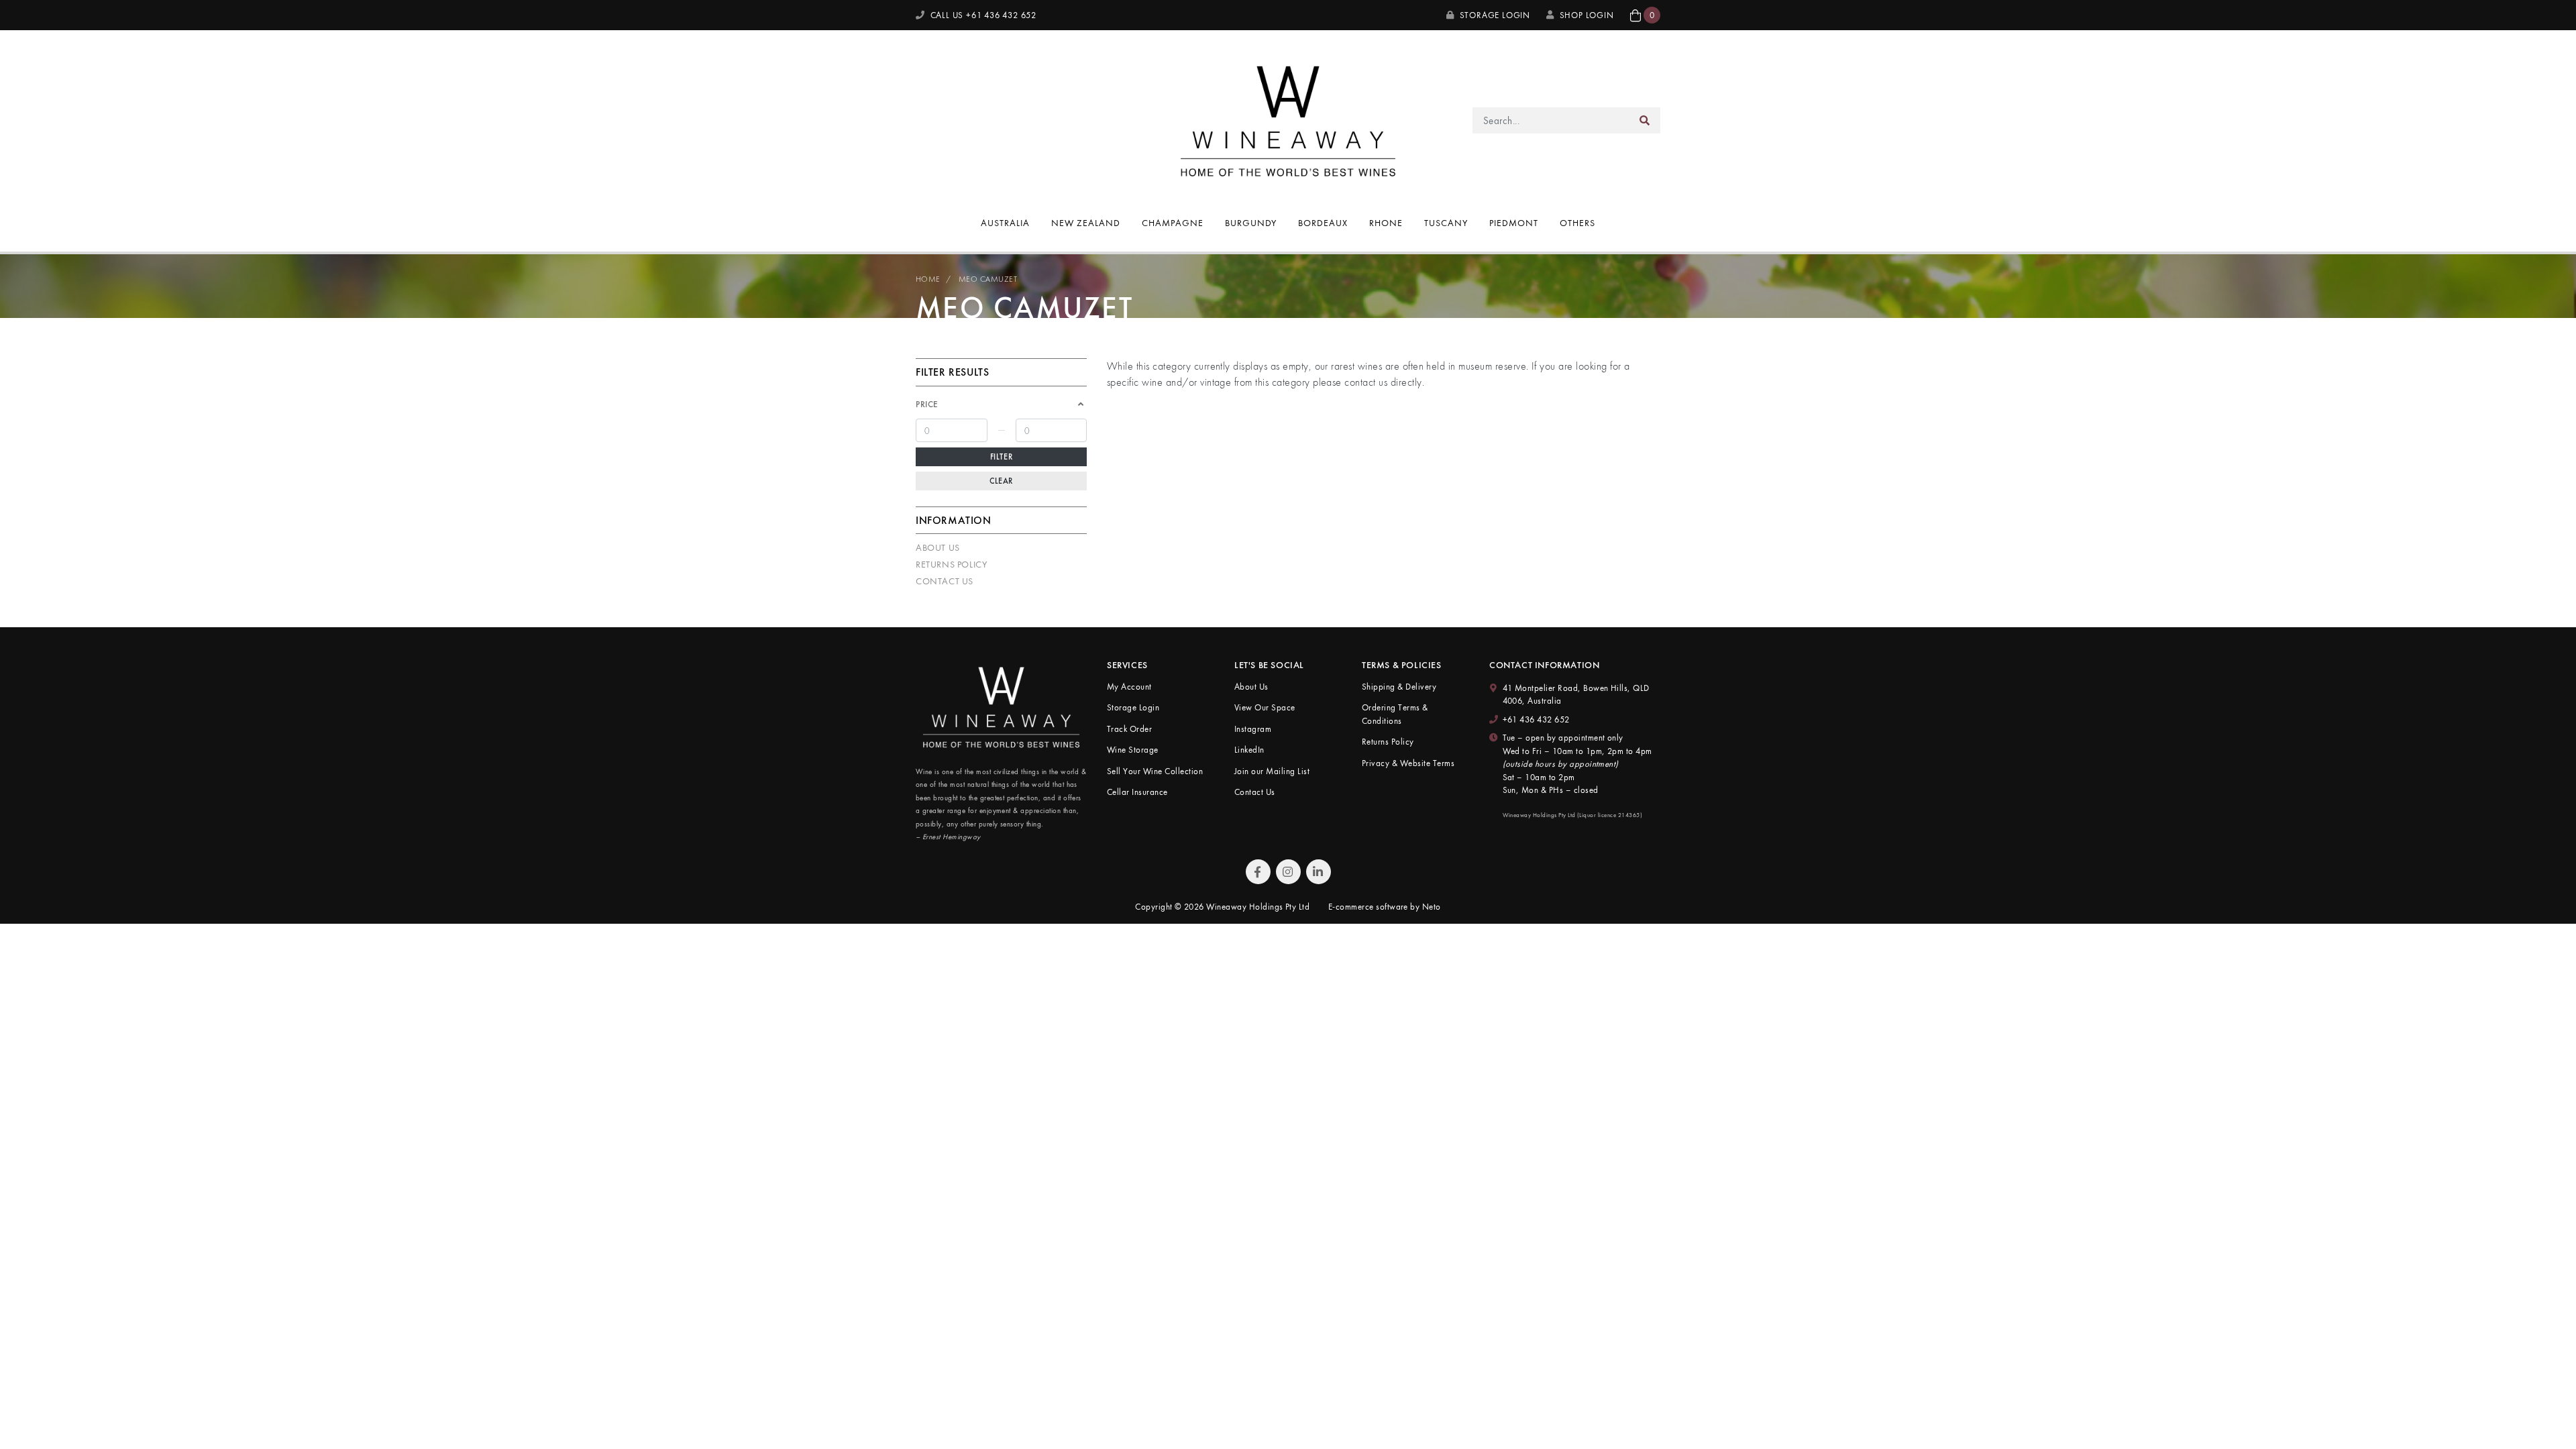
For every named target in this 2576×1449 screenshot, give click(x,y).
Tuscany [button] (1446, 223)
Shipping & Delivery (1399, 687)
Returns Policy (951, 564)
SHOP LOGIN (1587, 15)
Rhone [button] (1386, 223)
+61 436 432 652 (1536, 719)
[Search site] (1645, 120)
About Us (938, 547)
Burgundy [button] (1251, 223)
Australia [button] (1005, 223)
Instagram (1253, 729)
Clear (1001, 481)
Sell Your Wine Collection (1155, 771)
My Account (1129, 687)
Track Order (1129, 729)
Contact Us (945, 581)
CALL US (982, 15)
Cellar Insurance (1137, 792)
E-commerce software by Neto (1385, 907)
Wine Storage (1133, 750)
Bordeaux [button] (1323, 223)
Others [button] (1577, 223)
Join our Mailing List (1272, 771)
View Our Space (1265, 707)
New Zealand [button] (1086, 223)
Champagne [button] (1173, 223)
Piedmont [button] (1514, 223)
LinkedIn (1249, 750)
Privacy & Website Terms (1408, 763)
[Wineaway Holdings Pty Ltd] (1288, 119)
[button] (1645, 15)
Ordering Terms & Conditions (1395, 714)
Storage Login (1494, 15)
